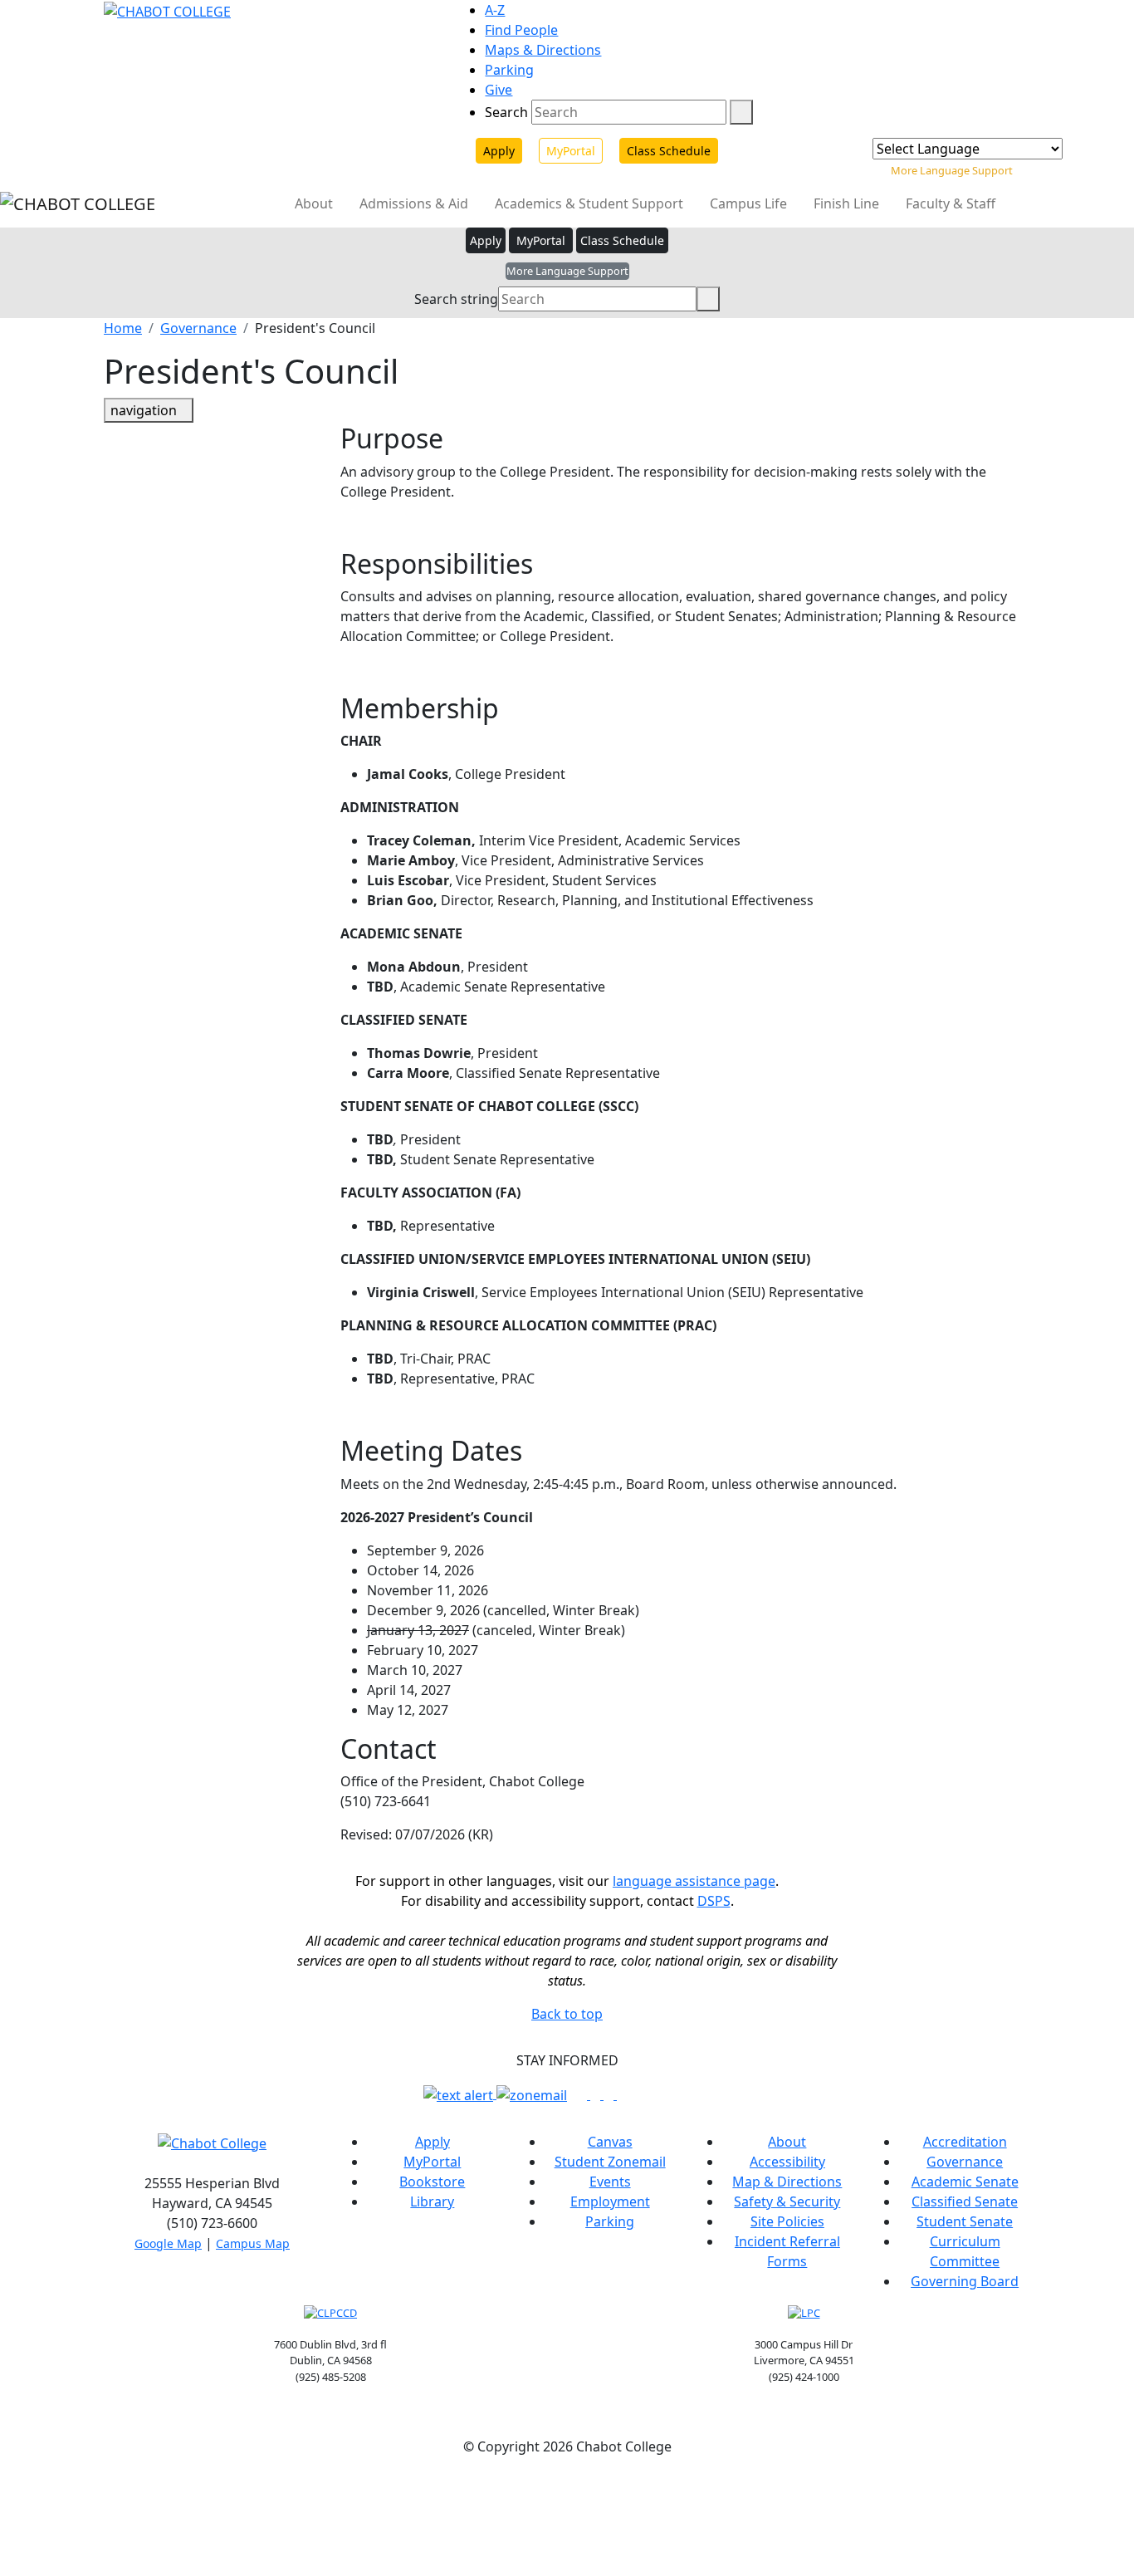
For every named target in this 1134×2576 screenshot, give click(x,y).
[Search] (741, 112)
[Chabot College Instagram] (597, 2094)
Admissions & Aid (415, 203)
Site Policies (787, 2221)
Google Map (168, 2243)
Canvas (610, 2142)
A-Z (495, 10)
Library (432, 2201)
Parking (509, 70)
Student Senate (965, 2221)
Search (506, 112)
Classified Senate (965, 2201)
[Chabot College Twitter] (610, 2094)
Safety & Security (787, 2201)
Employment (610, 2201)
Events (610, 2182)
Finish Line (848, 203)
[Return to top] (5, 2486)
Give (499, 90)
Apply (499, 151)
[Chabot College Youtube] (622, 2094)
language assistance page (694, 1881)
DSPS (714, 1901)
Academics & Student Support (591, 203)
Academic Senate (965, 2182)
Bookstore (432, 2182)
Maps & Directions (543, 50)
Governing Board (965, 2281)
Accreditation (965, 2142)
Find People (521, 30)
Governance (198, 328)
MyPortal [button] (541, 240)
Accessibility (787, 2162)
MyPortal (571, 151)
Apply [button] (486, 240)
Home (123, 328)
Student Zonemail (610, 2162)
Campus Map (253, 2243)
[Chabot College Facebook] (584, 2094)
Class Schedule (669, 151)
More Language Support (952, 170)
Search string (456, 299)
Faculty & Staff (952, 203)
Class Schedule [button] (622, 240)
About (315, 203)
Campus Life (750, 203)
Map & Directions (787, 2182)
